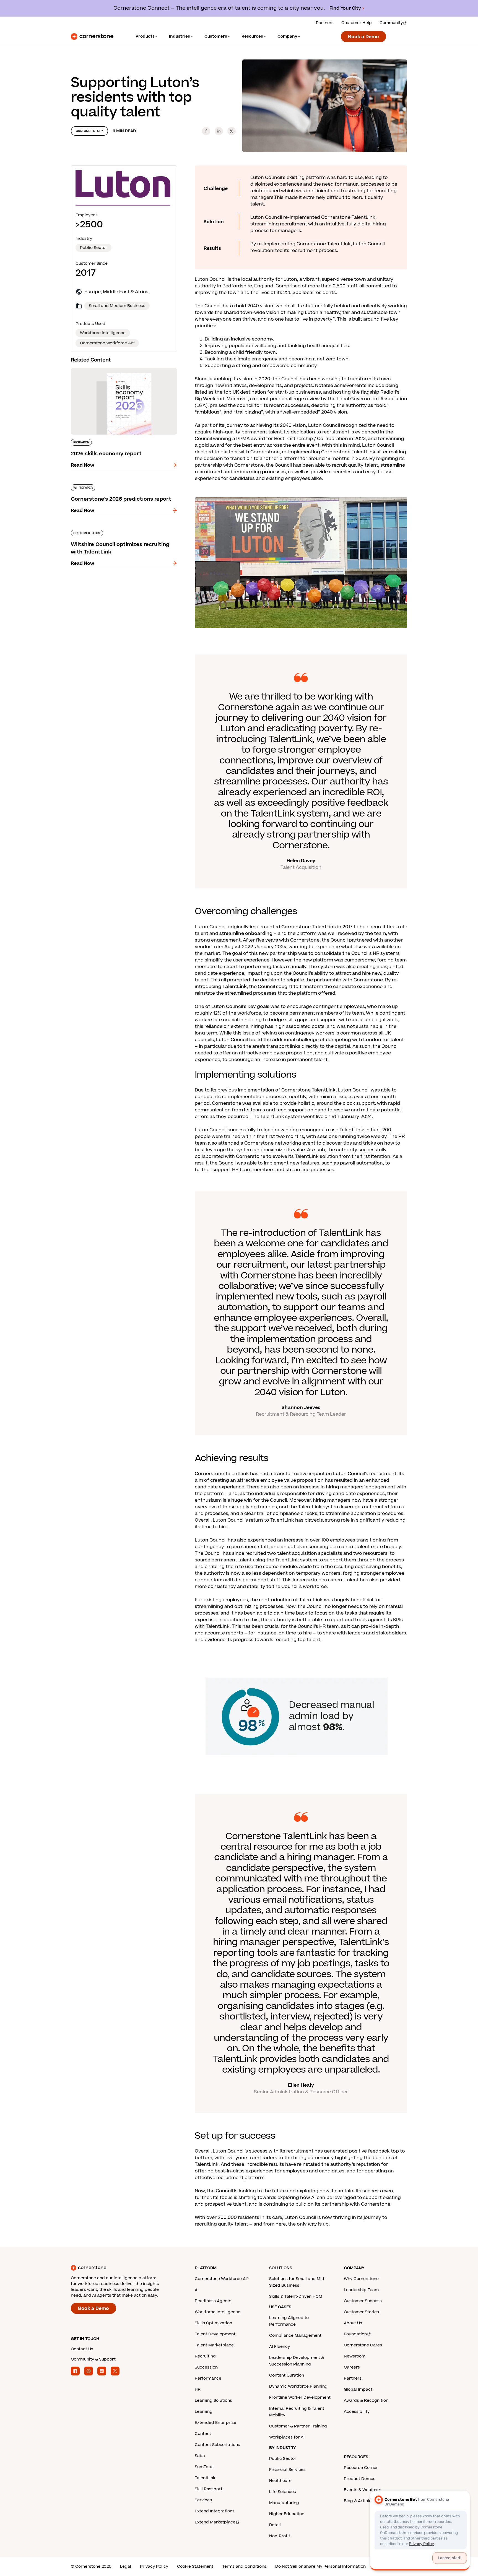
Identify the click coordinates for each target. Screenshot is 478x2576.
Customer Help (357, 23)
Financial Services (287, 2470)
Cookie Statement (195, 2566)
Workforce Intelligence (218, 2312)
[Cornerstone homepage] (124, 2268)
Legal (126, 2566)
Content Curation (287, 2375)
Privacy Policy (154, 2566)
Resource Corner (361, 2468)
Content (203, 2434)
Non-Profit (280, 2536)
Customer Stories (361, 2312)
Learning (204, 2412)
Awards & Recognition (366, 2400)
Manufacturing (284, 2503)
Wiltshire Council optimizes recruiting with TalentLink (119, 532)
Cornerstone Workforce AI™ (222, 2279)
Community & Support (93, 2359)
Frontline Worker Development (300, 2397)
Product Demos (360, 2479)
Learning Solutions (213, 2400)
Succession (206, 2367)
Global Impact (358, 2389)
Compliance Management (295, 2335)
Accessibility (357, 2412)
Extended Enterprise (215, 2423)
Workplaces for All (287, 2437)
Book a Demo (363, 37)
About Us (353, 2323)
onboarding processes (260, 472)
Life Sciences (283, 2492)
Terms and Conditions (244, 2566)
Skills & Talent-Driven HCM (296, 2296)
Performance (208, 2378)
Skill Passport (209, 2489)
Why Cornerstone (361, 2279)
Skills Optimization (213, 2323)
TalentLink (235, 987)
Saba (200, 2456)
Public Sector (93, 248)
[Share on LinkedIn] (219, 131)
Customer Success (363, 2301)
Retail (275, 2525)
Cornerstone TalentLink (309, 927)
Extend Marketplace (215, 2522)
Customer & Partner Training (298, 2426)
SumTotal (204, 2467)
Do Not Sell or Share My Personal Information (320, 2566)
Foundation (355, 2334)
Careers (352, 2367)
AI (197, 2290)
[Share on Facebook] (206, 131)
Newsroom (355, 2356)
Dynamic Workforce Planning (298, 2386)
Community (391, 23)
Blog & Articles (359, 2501)
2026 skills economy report (102, 367)
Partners (325, 23)
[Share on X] (232, 131)
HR (198, 2389)
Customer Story (89, 131)
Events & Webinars (363, 2490)
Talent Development (215, 2334)
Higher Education (287, 2514)
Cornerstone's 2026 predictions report (115, 483)
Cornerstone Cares (363, 2345)
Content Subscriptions (217, 2445)
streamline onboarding (246, 934)
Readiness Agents (213, 2301)
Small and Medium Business (117, 306)
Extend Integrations (215, 2511)
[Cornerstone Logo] (92, 37)
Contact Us (82, 2349)
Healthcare (280, 2481)
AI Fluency (280, 2347)
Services (203, 2500)
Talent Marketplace (214, 2345)
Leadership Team (361, 2290)
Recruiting (205, 2356)
